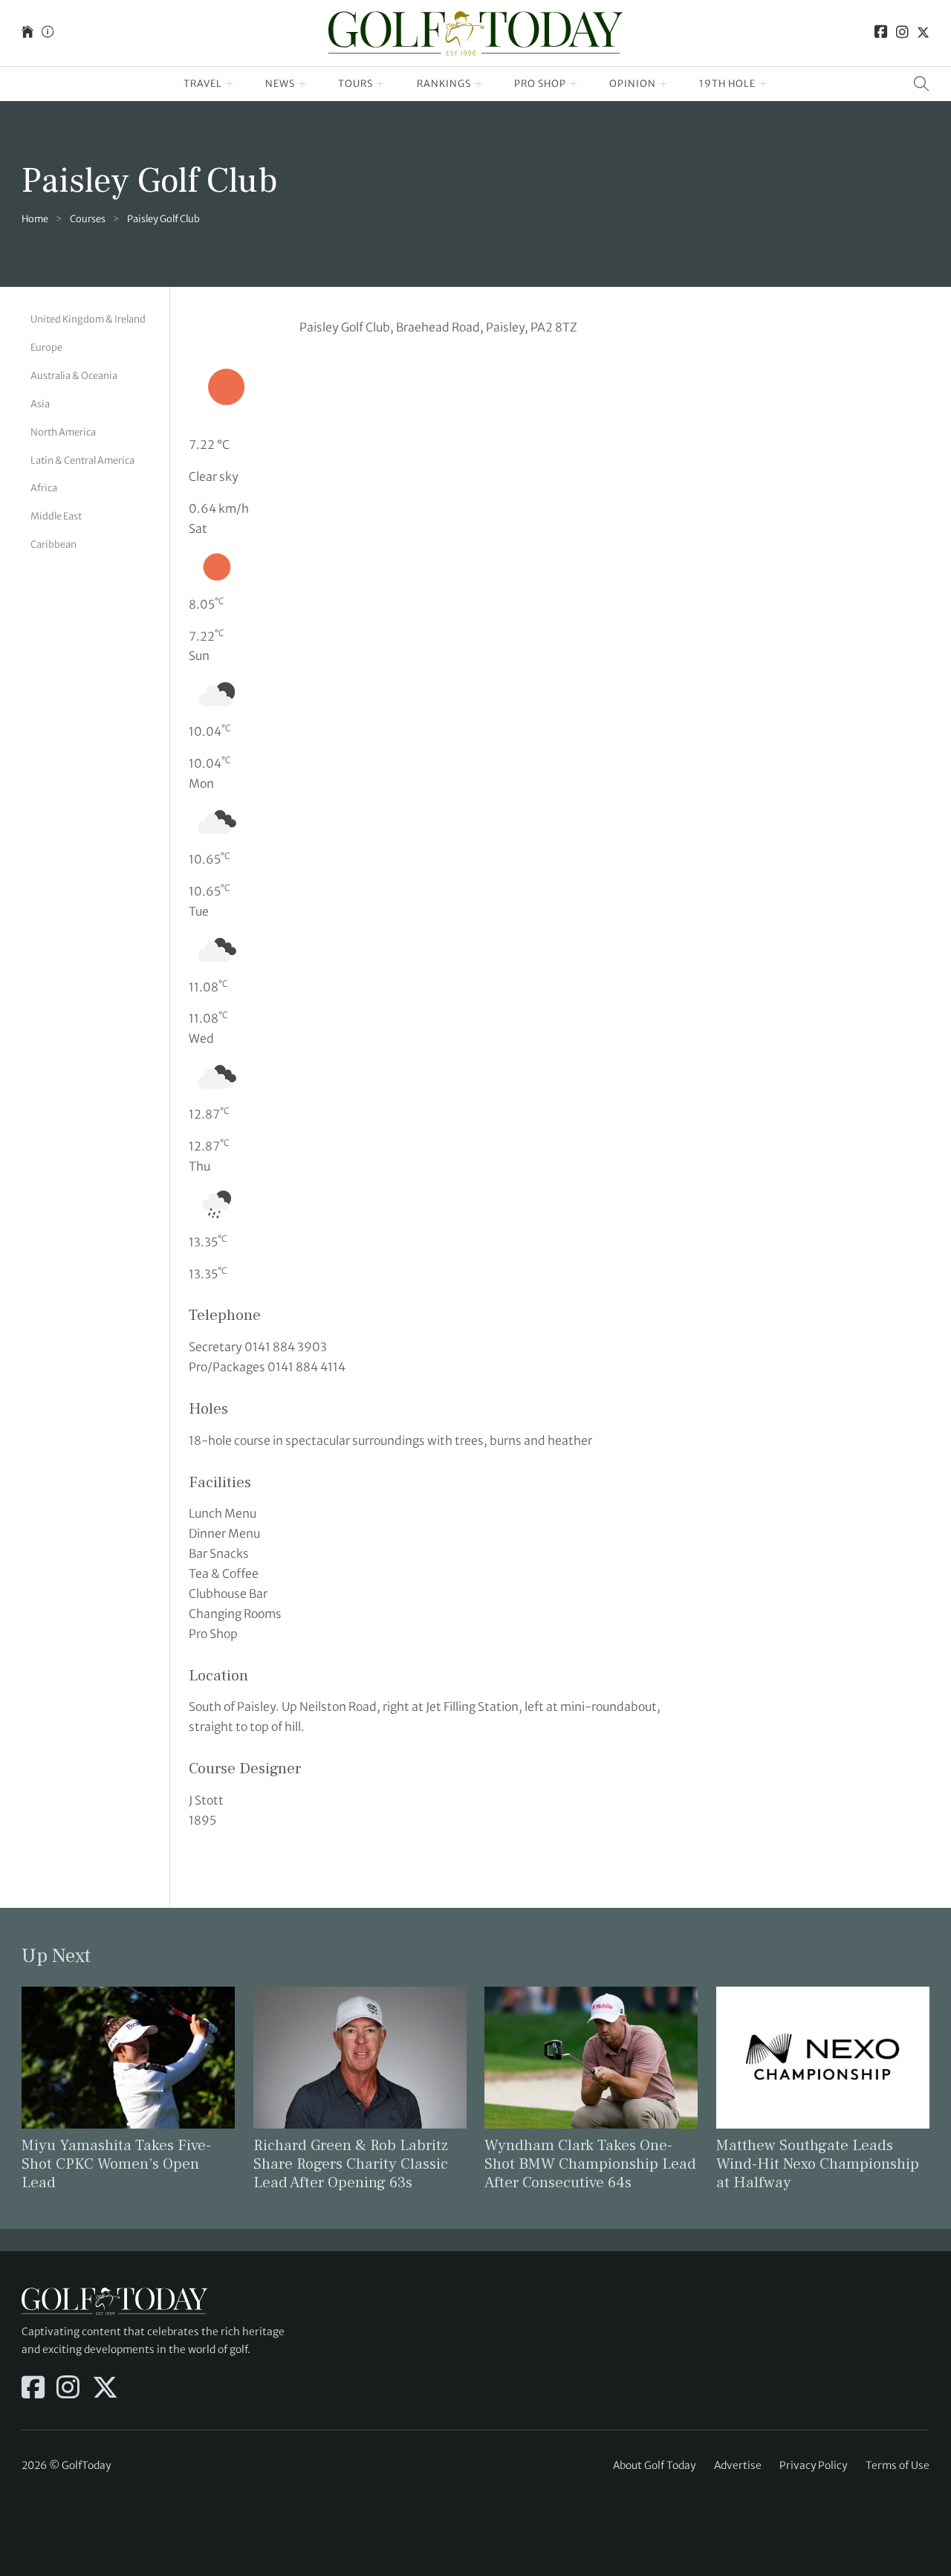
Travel (203, 84)
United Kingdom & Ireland (88, 319)
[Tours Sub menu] (381, 84)
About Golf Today (654, 2465)
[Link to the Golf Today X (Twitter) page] (923, 33)
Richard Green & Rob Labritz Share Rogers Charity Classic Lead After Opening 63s (351, 2164)
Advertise (738, 2465)
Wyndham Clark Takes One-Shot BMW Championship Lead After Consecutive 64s (590, 2164)
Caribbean (53, 544)
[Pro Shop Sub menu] (574, 84)
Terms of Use (898, 2465)
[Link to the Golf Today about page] (48, 33)
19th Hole (727, 84)
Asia (40, 403)
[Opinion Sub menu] (664, 84)
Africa (44, 487)
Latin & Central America (82, 460)
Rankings (444, 84)
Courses (88, 219)
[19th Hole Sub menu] (763, 84)
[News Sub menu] (303, 84)
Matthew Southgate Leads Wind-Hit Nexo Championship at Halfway (818, 2164)
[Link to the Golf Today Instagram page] (902, 33)
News (280, 84)
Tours (356, 84)
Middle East (56, 515)
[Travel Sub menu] (230, 84)
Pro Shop (540, 84)
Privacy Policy (813, 2465)
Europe (46, 347)
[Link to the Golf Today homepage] (27, 33)
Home (35, 219)
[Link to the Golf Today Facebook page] (881, 33)
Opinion (633, 84)
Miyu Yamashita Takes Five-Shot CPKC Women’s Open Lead (116, 2164)
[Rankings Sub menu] (479, 84)
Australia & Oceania (74, 375)
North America (63, 431)
